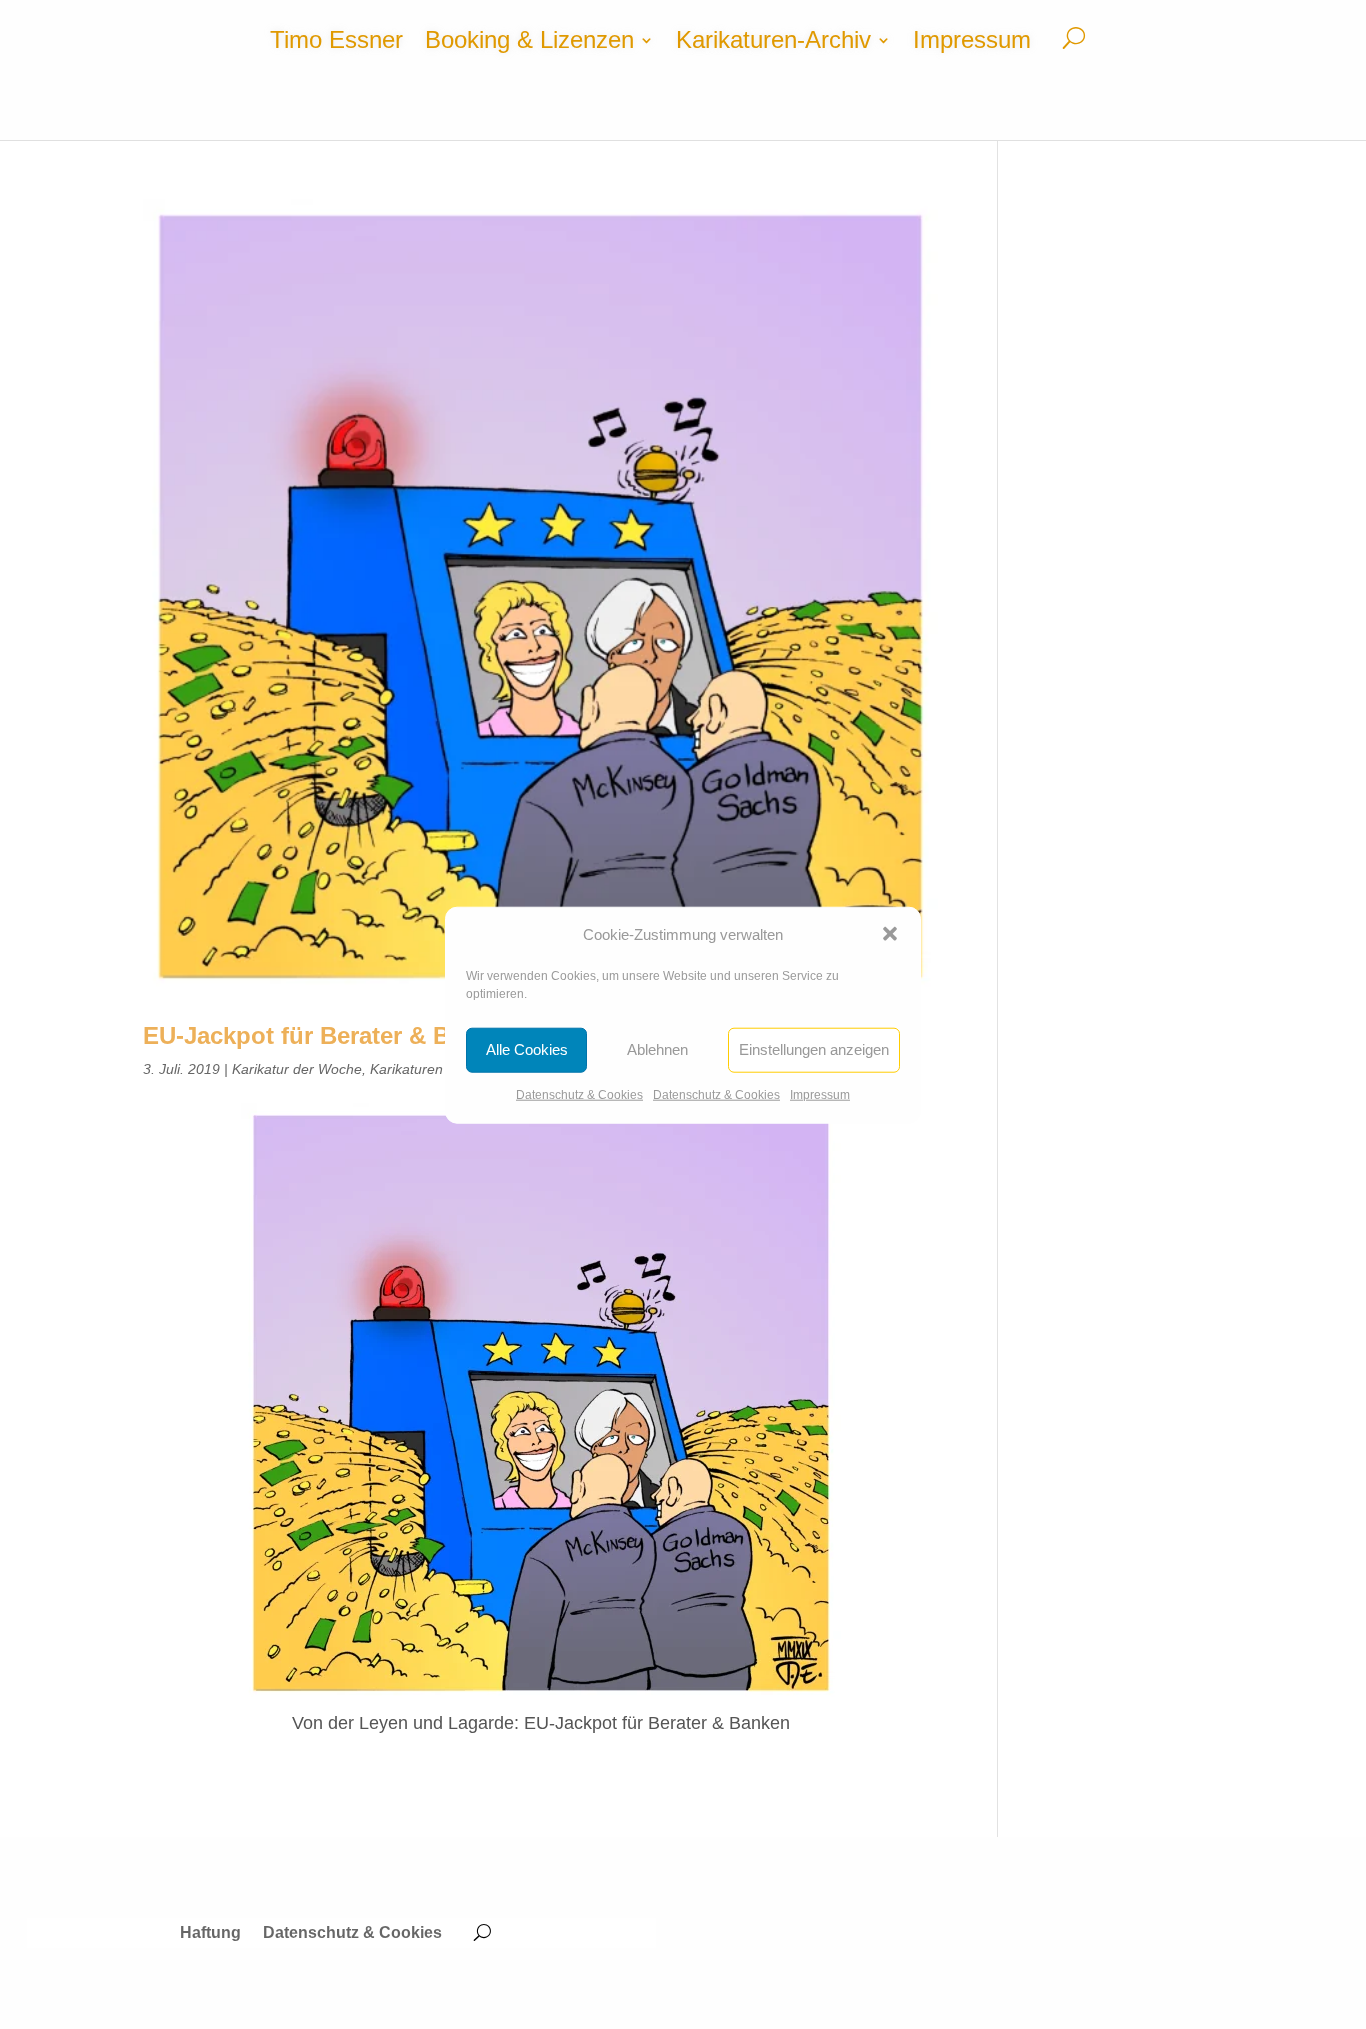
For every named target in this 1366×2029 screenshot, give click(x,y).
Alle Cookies (527, 1049)
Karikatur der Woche (297, 1069)
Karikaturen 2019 (424, 1069)
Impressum (820, 1094)
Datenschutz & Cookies (579, 1094)
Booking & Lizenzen (529, 43)
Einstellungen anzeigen (814, 1049)
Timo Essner (336, 43)
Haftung (210, 1933)
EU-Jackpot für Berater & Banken (331, 1035)
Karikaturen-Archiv (773, 43)
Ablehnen (657, 1049)
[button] (890, 934)
